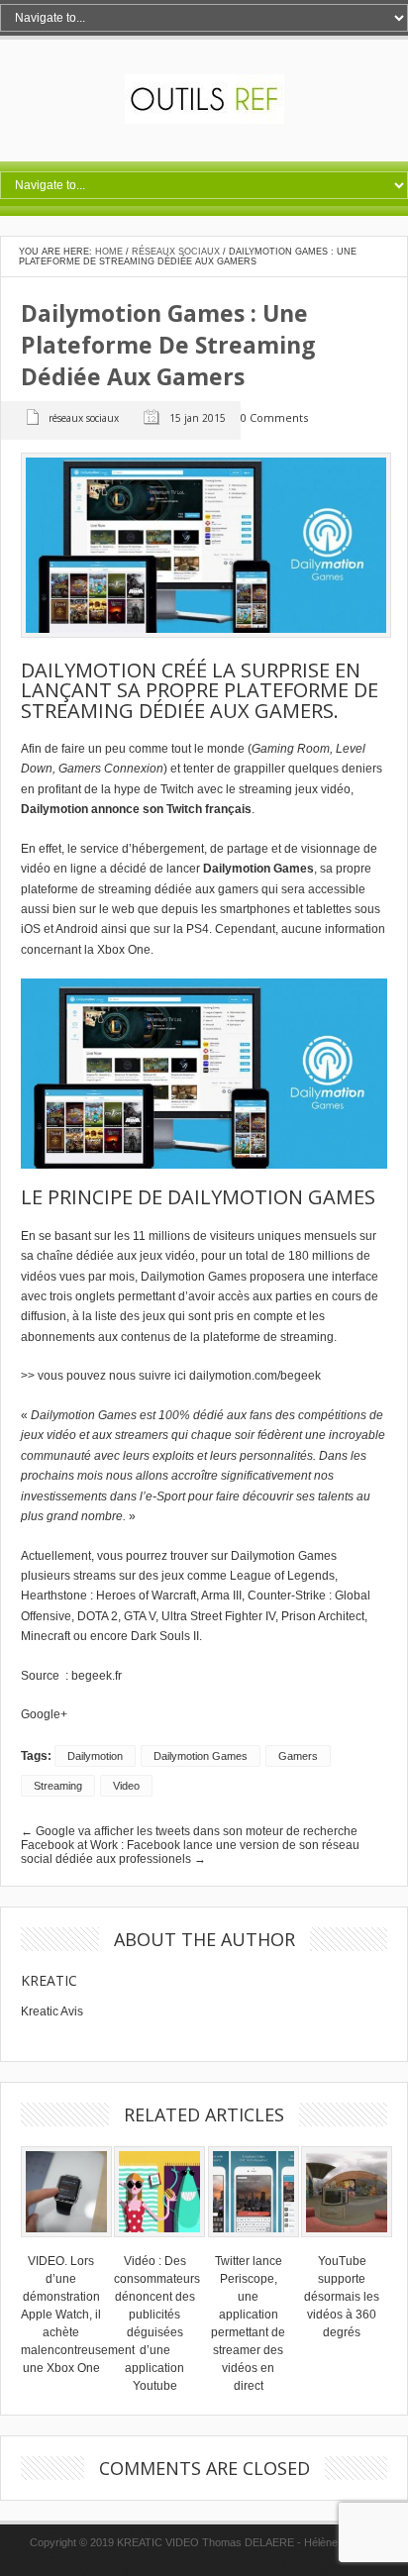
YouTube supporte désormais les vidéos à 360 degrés (342, 2297)
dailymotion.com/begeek (255, 1376)
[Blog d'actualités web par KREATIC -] (204, 120)
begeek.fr (97, 1676)
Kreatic (49, 1980)
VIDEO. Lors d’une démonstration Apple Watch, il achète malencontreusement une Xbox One (78, 2315)
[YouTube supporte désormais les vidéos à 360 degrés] (347, 2243)
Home (109, 252)
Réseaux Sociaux (176, 252)
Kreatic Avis (52, 2011)
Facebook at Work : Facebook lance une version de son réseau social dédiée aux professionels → (190, 1852)
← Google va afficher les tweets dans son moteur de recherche (189, 1831)
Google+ (44, 1714)
